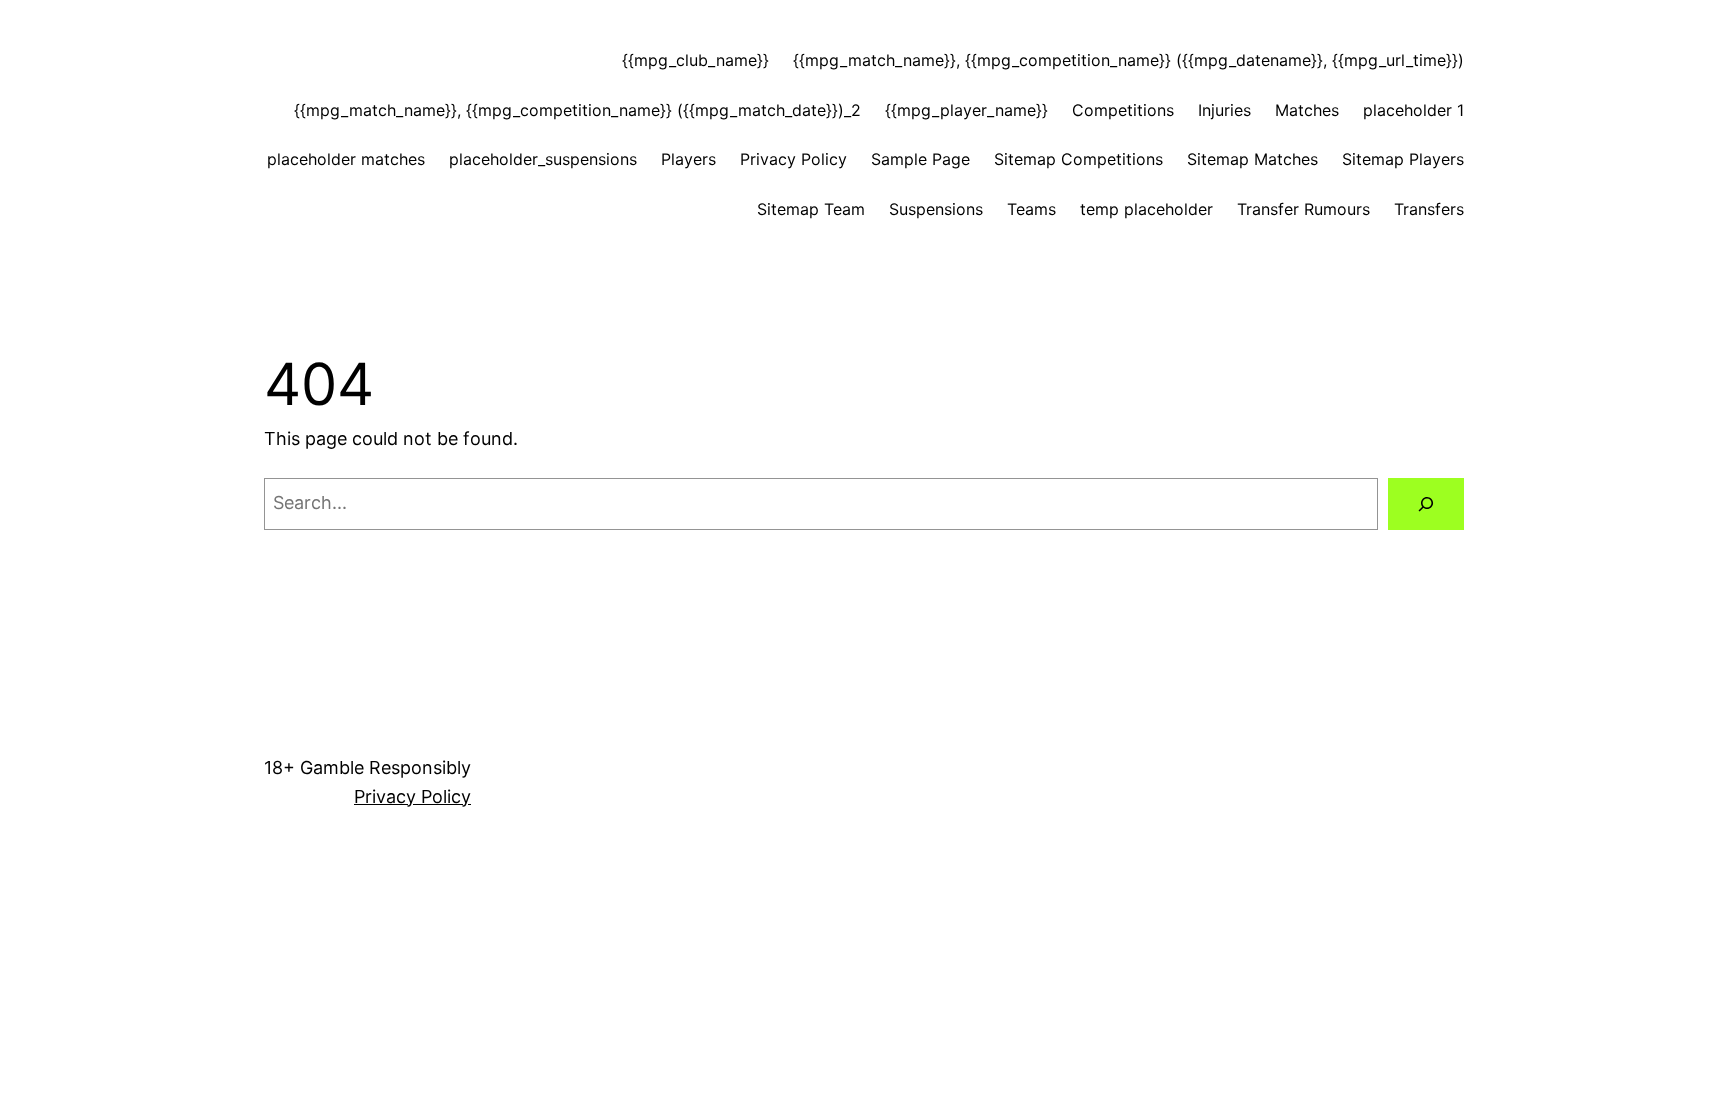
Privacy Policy (793, 159)
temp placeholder (1146, 209)
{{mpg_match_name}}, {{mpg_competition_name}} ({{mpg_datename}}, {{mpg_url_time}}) (1128, 60)
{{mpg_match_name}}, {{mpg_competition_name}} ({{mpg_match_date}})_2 (577, 110)
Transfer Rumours (1303, 209)
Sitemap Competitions (1078, 159)
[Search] (1426, 504)
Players (688, 159)
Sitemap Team (811, 209)
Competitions (1123, 110)
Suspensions (936, 209)
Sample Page (920, 159)
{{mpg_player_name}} (966, 110)
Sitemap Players (1403, 159)
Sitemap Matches (1252, 159)
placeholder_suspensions (543, 159)
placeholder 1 (1413, 110)
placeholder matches (346, 159)
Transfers (1429, 209)
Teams (1031, 209)
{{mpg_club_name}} (695, 60)
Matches (1307, 110)
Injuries (1224, 110)
